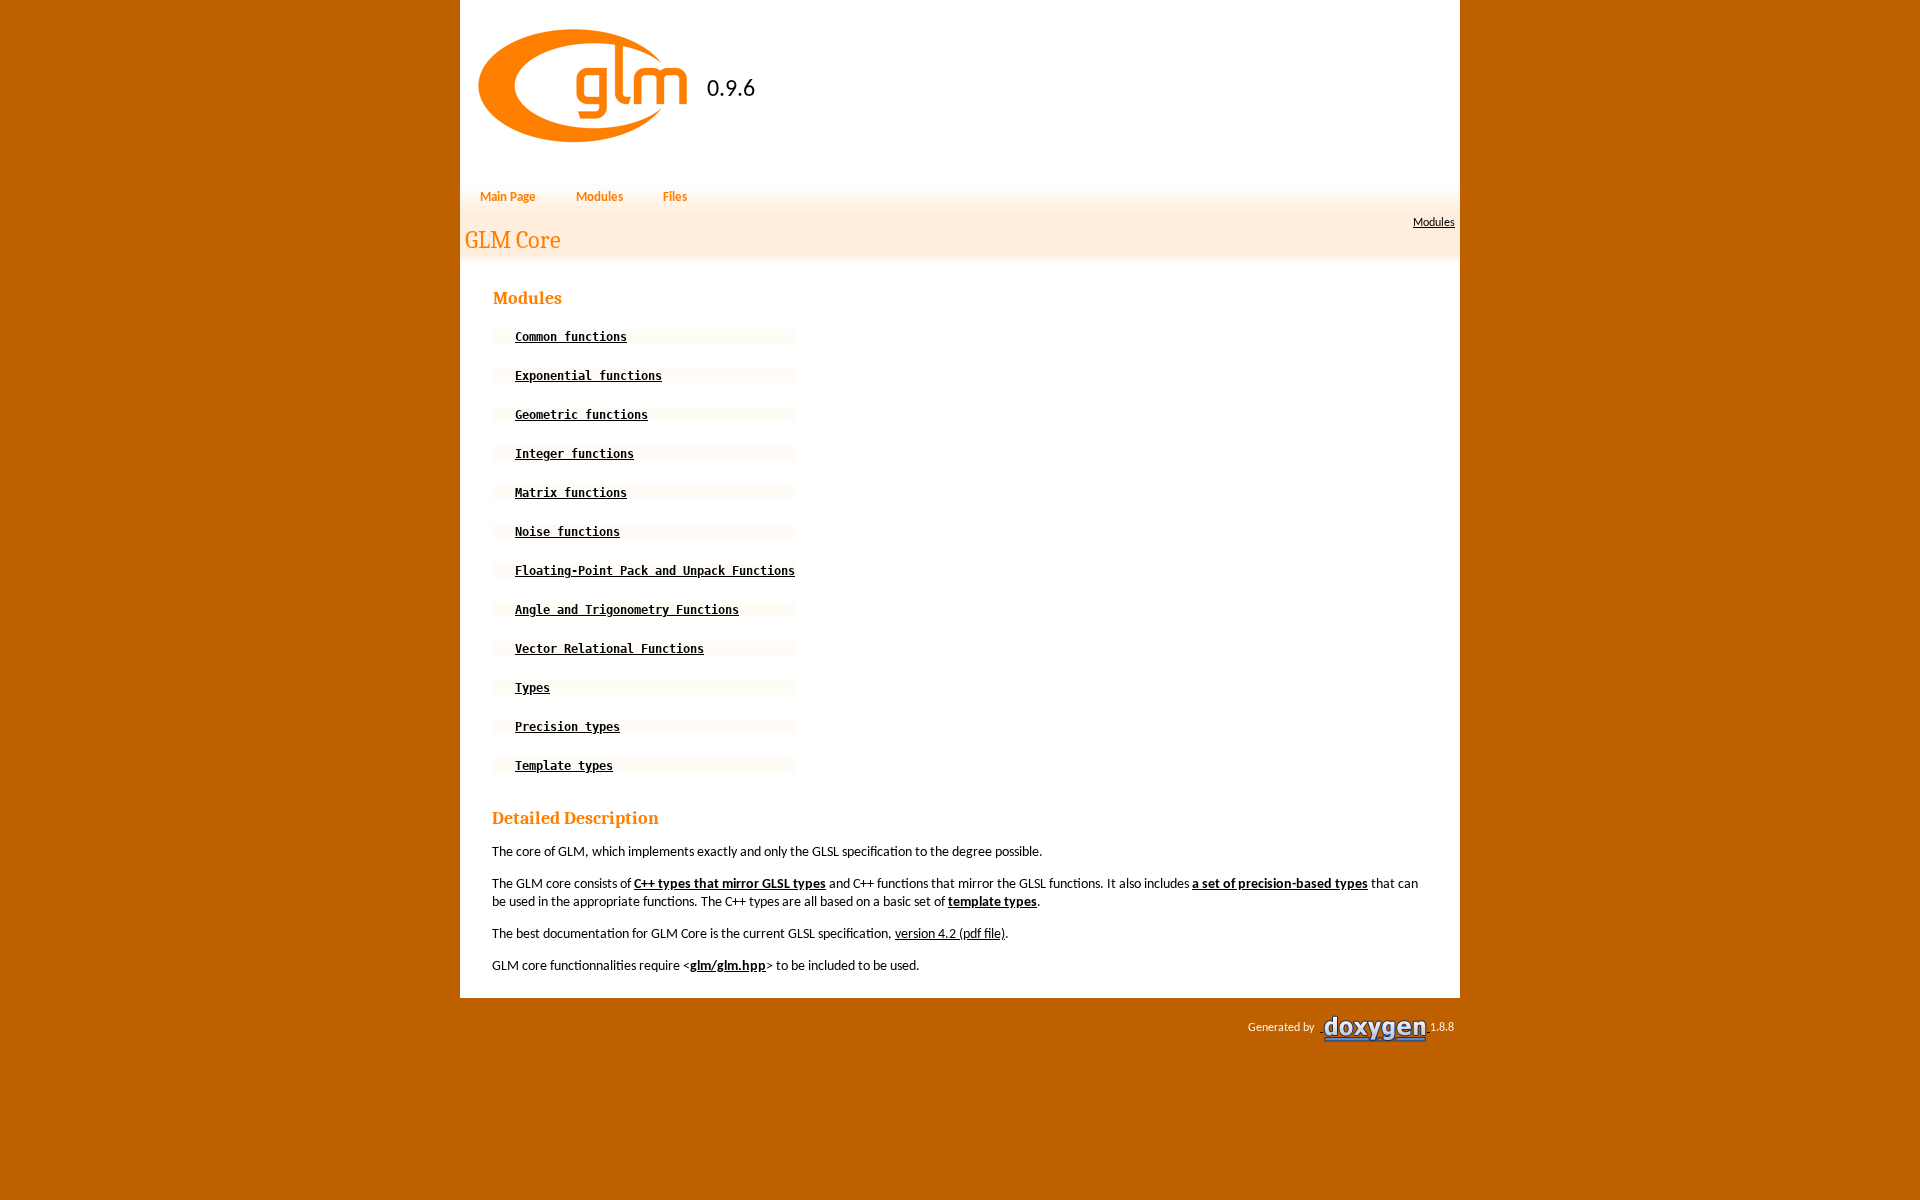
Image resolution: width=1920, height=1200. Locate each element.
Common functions (571, 337)
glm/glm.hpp (728, 966)
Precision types (567, 727)
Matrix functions (571, 493)
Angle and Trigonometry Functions (627, 610)
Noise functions (567, 532)
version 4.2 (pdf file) (950, 934)
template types (992, 902)
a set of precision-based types (1280, 884)
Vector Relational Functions (609, 649)
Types (532, 688)
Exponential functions (588, 376)
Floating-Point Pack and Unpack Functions (655, 571)
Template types (564, 766)
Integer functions (574, 454)
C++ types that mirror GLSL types (730, 884)
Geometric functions (581, 415)
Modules (1434, 223)
